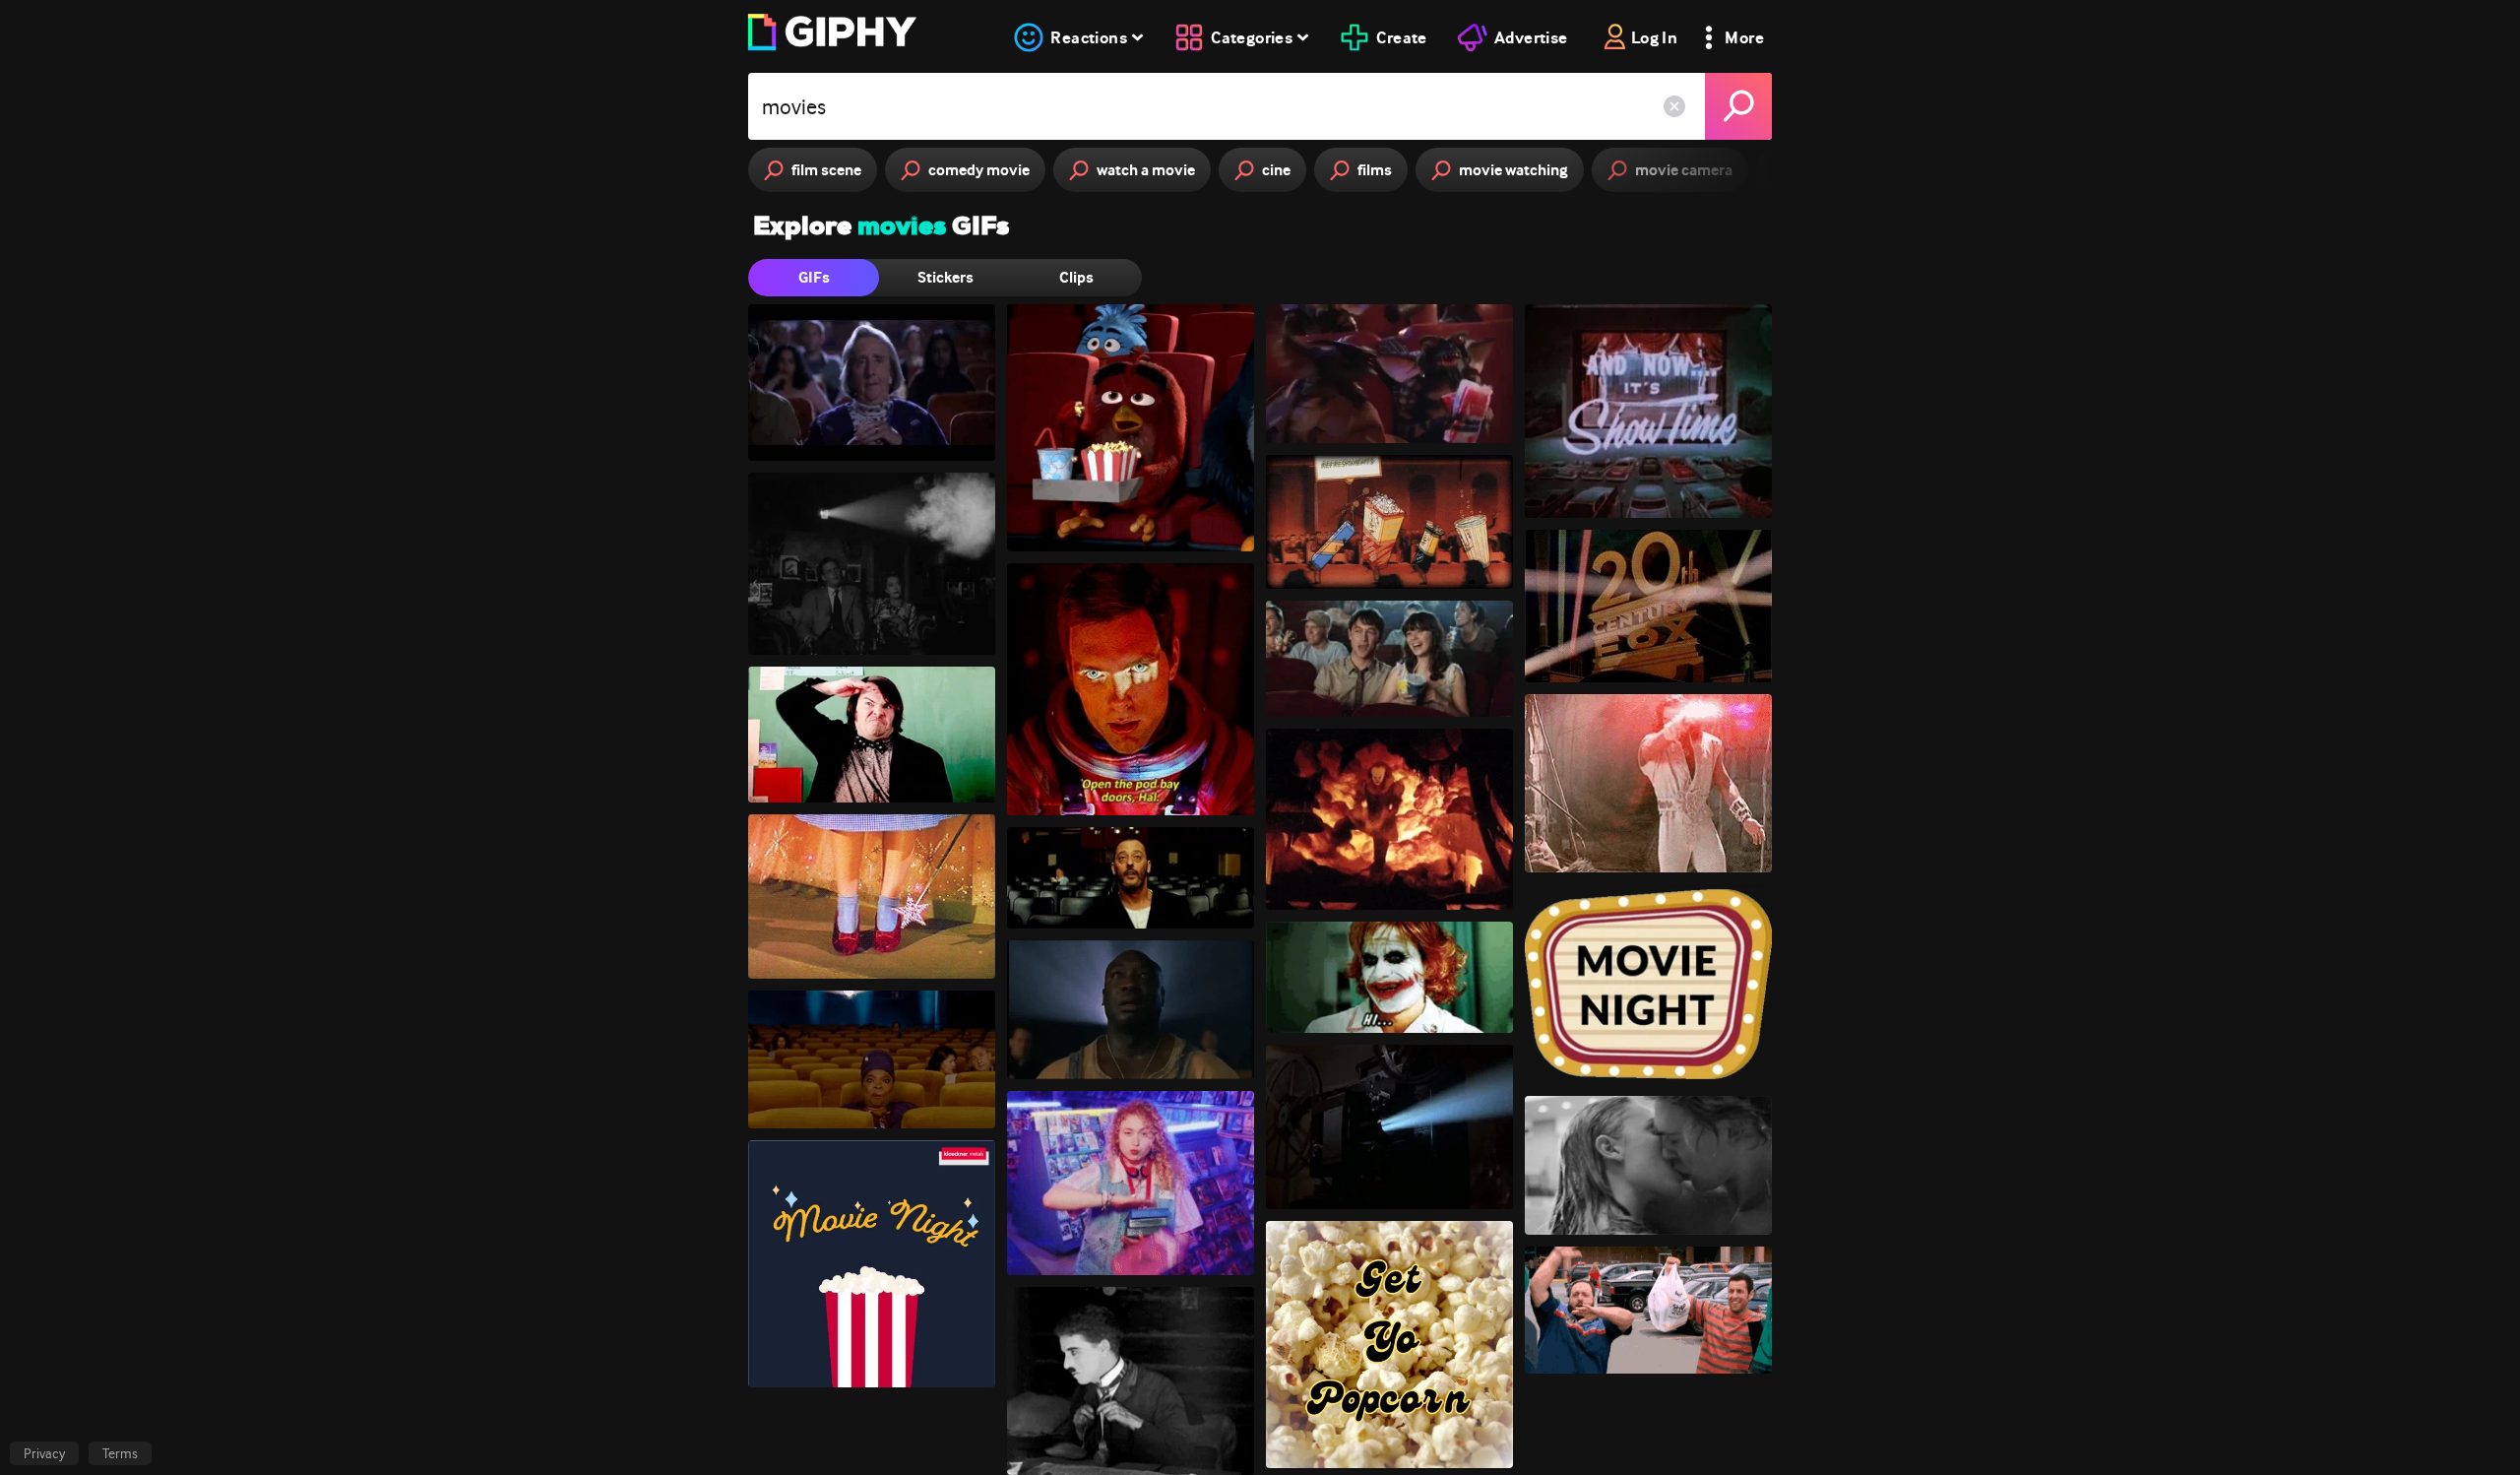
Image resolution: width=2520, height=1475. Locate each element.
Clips (1076, 277)
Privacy (44, 1453)
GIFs (814, 277)
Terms (120, 1453)
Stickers (945, 277)
